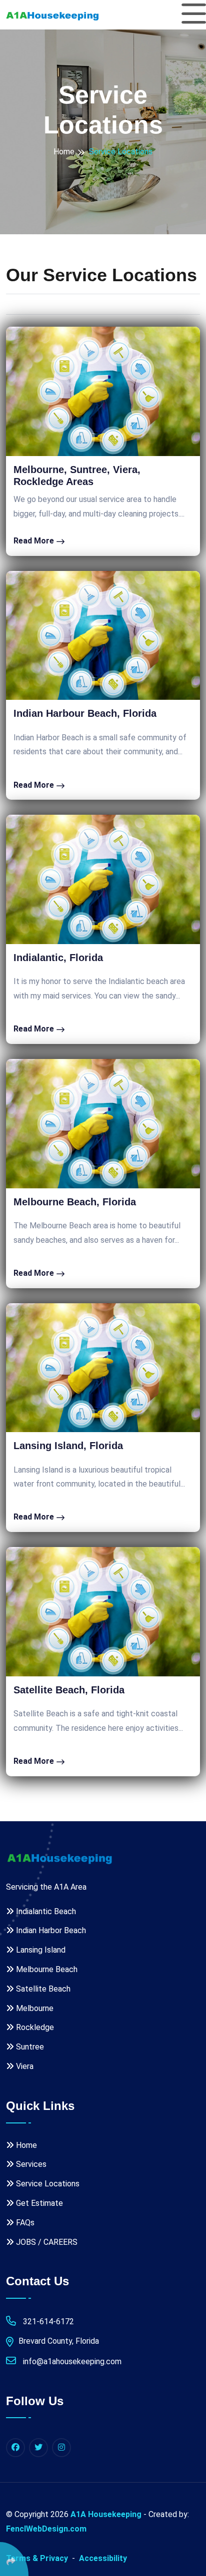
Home (64, 152)
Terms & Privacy (37, 2558)
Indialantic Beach (45, 1911)
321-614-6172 (47, 2321)
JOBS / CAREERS (46, 2242)
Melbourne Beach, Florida (75, 1202)
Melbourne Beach (46, 1969)
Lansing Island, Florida (68, 1446)
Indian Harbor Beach (50, 1930)
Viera (24, 2066)
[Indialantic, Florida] (103, 879)
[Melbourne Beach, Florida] (103, 1124)
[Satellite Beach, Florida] (103, 1612)
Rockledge (34, 2027)
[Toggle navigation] (194, 14)
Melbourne (34, 2008)
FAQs (24, 2223)
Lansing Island (40, 1950)
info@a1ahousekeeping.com (71, 2361)
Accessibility (103, 2558)
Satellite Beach (42, 1989)
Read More (35, 541)
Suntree (29, 2047)
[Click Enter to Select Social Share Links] (14, 2559)
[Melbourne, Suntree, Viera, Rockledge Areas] (103, 391)
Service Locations (47, 2184)
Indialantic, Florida (58, 958)
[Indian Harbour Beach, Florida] (103, 636)
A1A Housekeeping (106, 2514)
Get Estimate (38, 2203)
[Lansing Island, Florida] (103, 1368)
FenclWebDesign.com (46, 2529)
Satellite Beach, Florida (69, 1690)
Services (30, 2164)
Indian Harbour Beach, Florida (85, 713)
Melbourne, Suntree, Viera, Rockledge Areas (77, 476)
